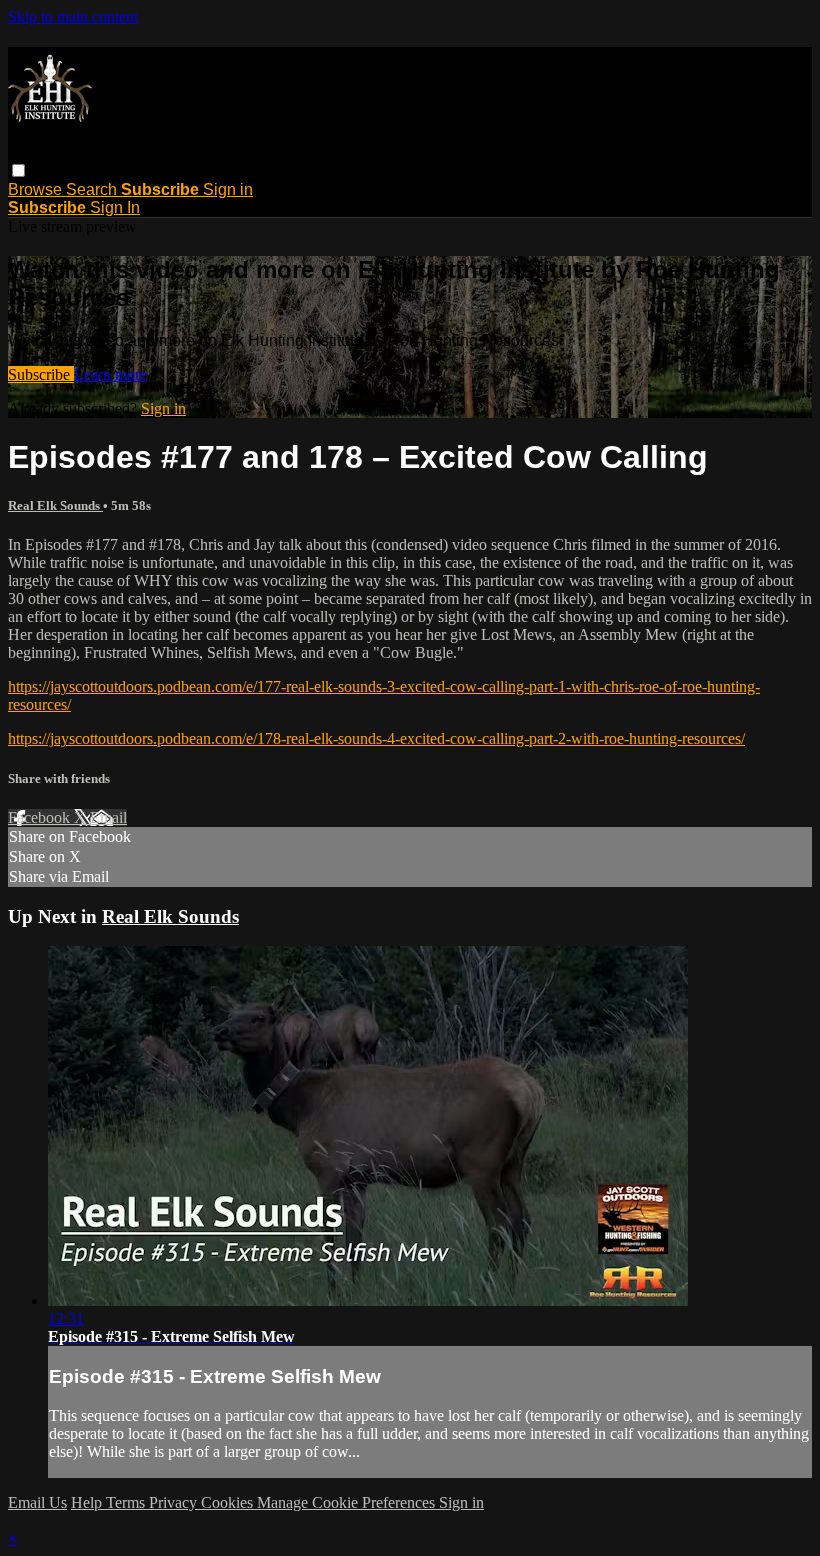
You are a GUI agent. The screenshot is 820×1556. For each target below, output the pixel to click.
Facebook (41, 817)
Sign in (228, 189)
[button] (18, 170)
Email (108, 817)
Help (88, 1502)
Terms (127, 1502)
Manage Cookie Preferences (348, 1502)
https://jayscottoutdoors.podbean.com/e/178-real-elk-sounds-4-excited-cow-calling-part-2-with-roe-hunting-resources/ (376, 738)
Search (93, 189)
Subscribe (41, 374)
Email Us (37, 1502)
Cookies (229, 1502)
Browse (37, 189)
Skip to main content (73, 16)
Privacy (175, 1502)
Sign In (115, 207)
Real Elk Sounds (55, 505)
